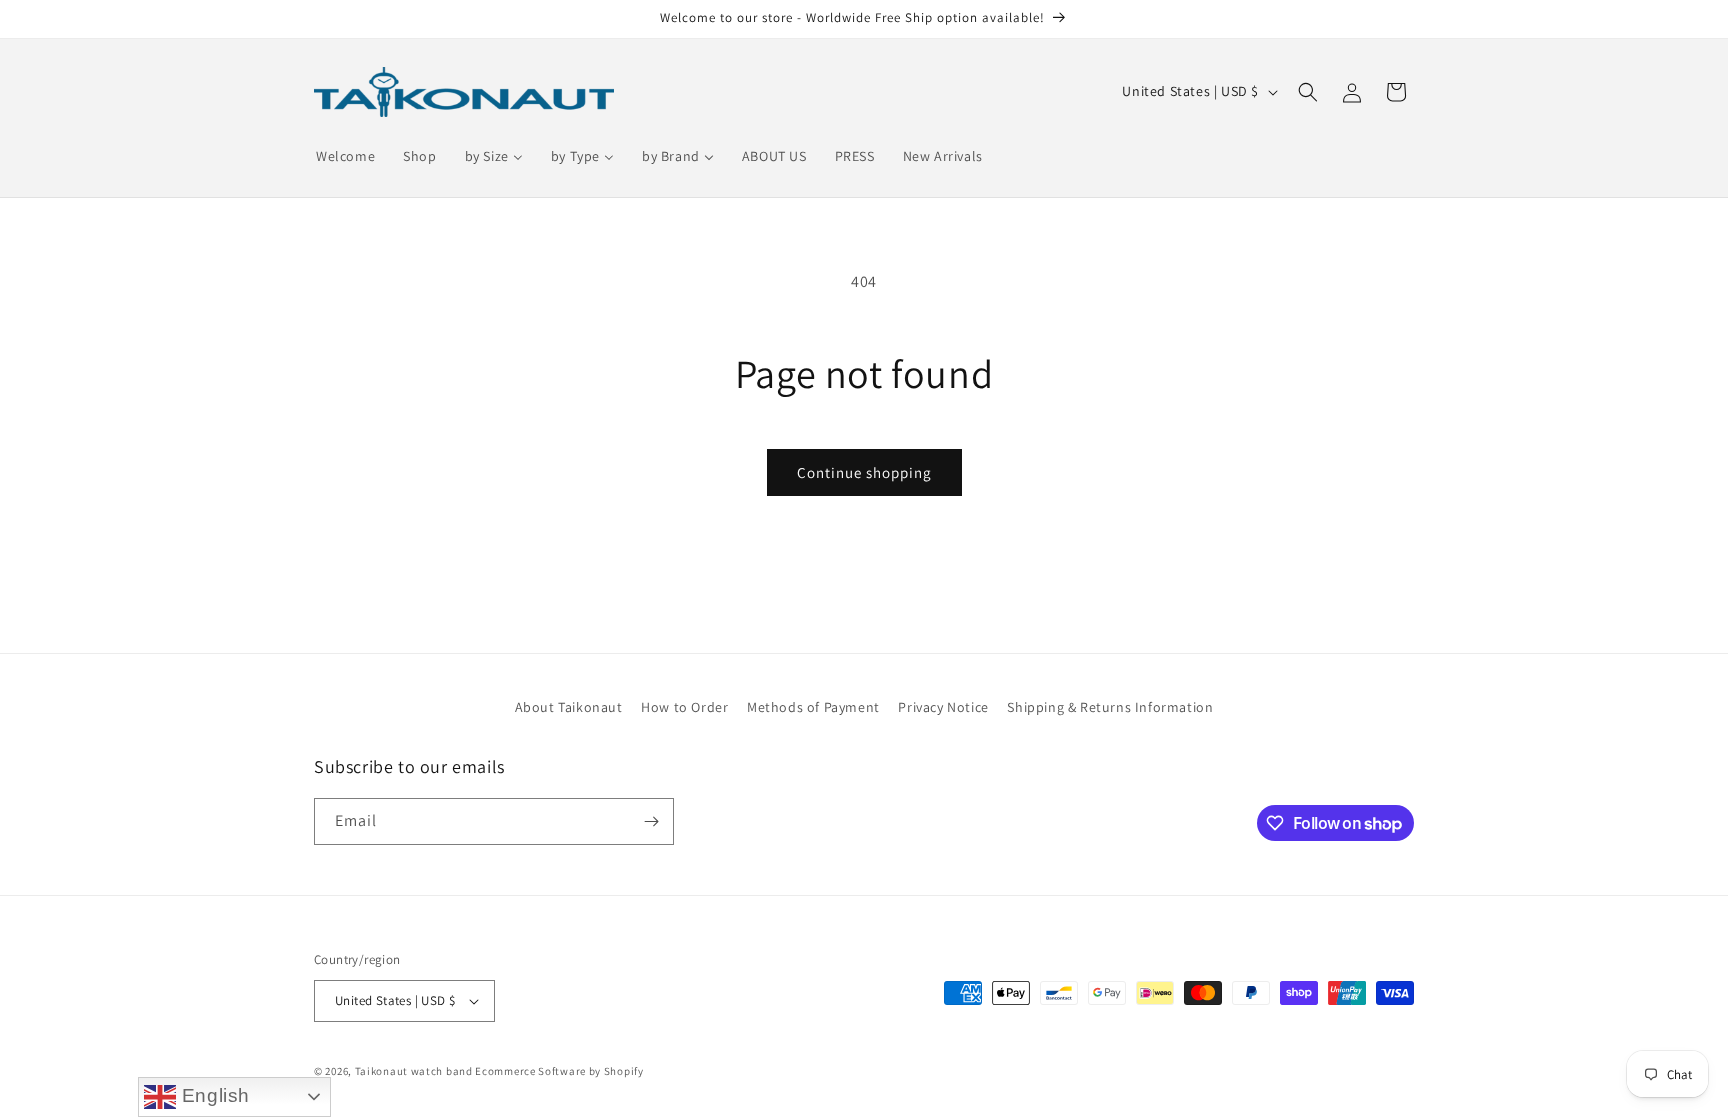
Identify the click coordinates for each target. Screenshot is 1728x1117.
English (213, 1095)
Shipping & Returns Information (1110, 707)
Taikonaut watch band (414, 1071)
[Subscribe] (651, 821)
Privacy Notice (943, 707)
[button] (1308, 92)
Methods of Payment (813, 707)
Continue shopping (864, 472)
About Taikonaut (569, 707)
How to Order (684, 707)
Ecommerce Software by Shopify (559, 1071)
